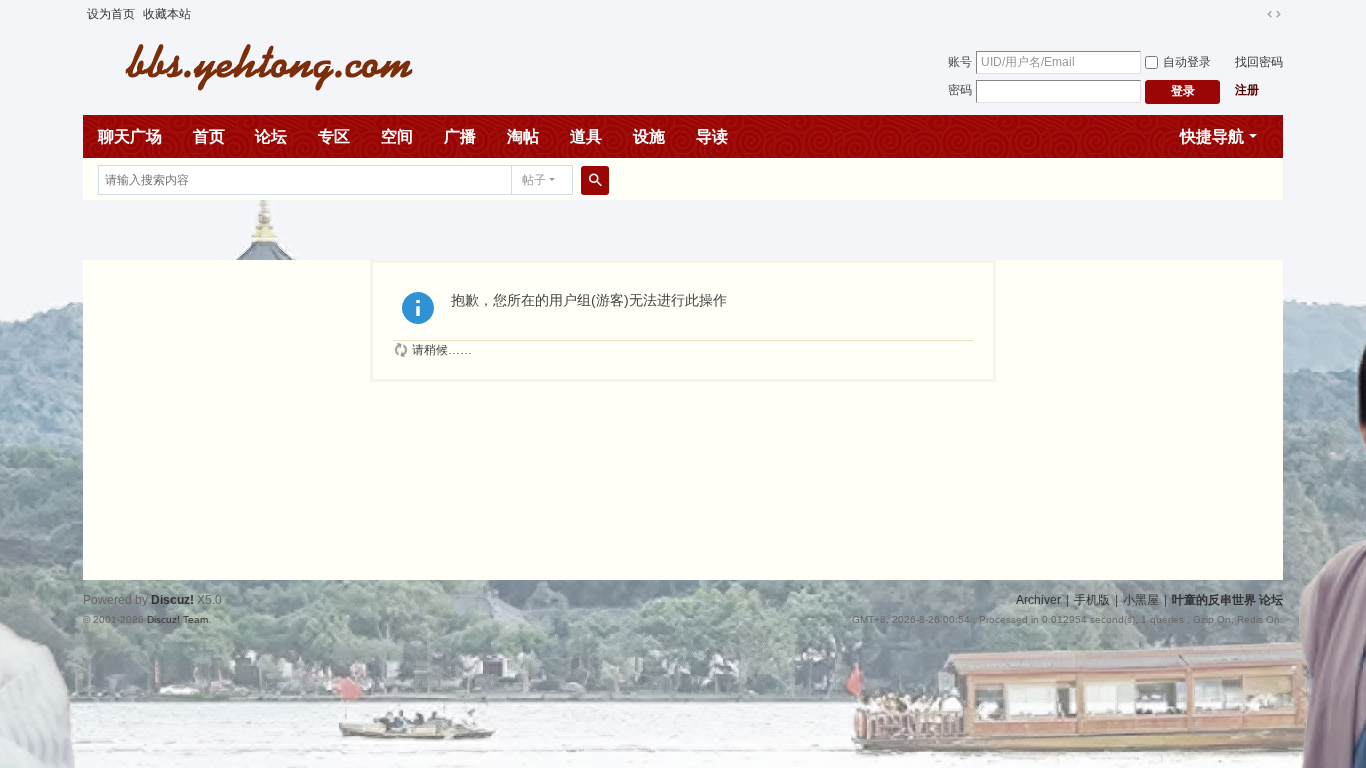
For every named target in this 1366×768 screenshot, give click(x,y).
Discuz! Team (177, 619)
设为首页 (111, 14)
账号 (960, 62)
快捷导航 (1212, 136)
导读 (712, 136)
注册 (1247, 90)
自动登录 (1187, 62)
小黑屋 (1141, 600)
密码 (960, 90)
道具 (586, 136)
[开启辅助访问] (1255, 14)
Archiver (1038, 600)
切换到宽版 (1274, 14)
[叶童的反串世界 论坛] (258, 65)
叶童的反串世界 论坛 (1227, 600)
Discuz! (172, 600)
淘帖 (523, 136)
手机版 (1092, 600)
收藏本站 (167, 14)
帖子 (534, 180)
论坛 (271, 136)
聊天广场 (130, 136)
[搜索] (595, 180)
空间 (397, 136)
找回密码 (1259, 62)
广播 (460, 136)
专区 (334, 136)
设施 (649, 136)
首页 (209, 136)
